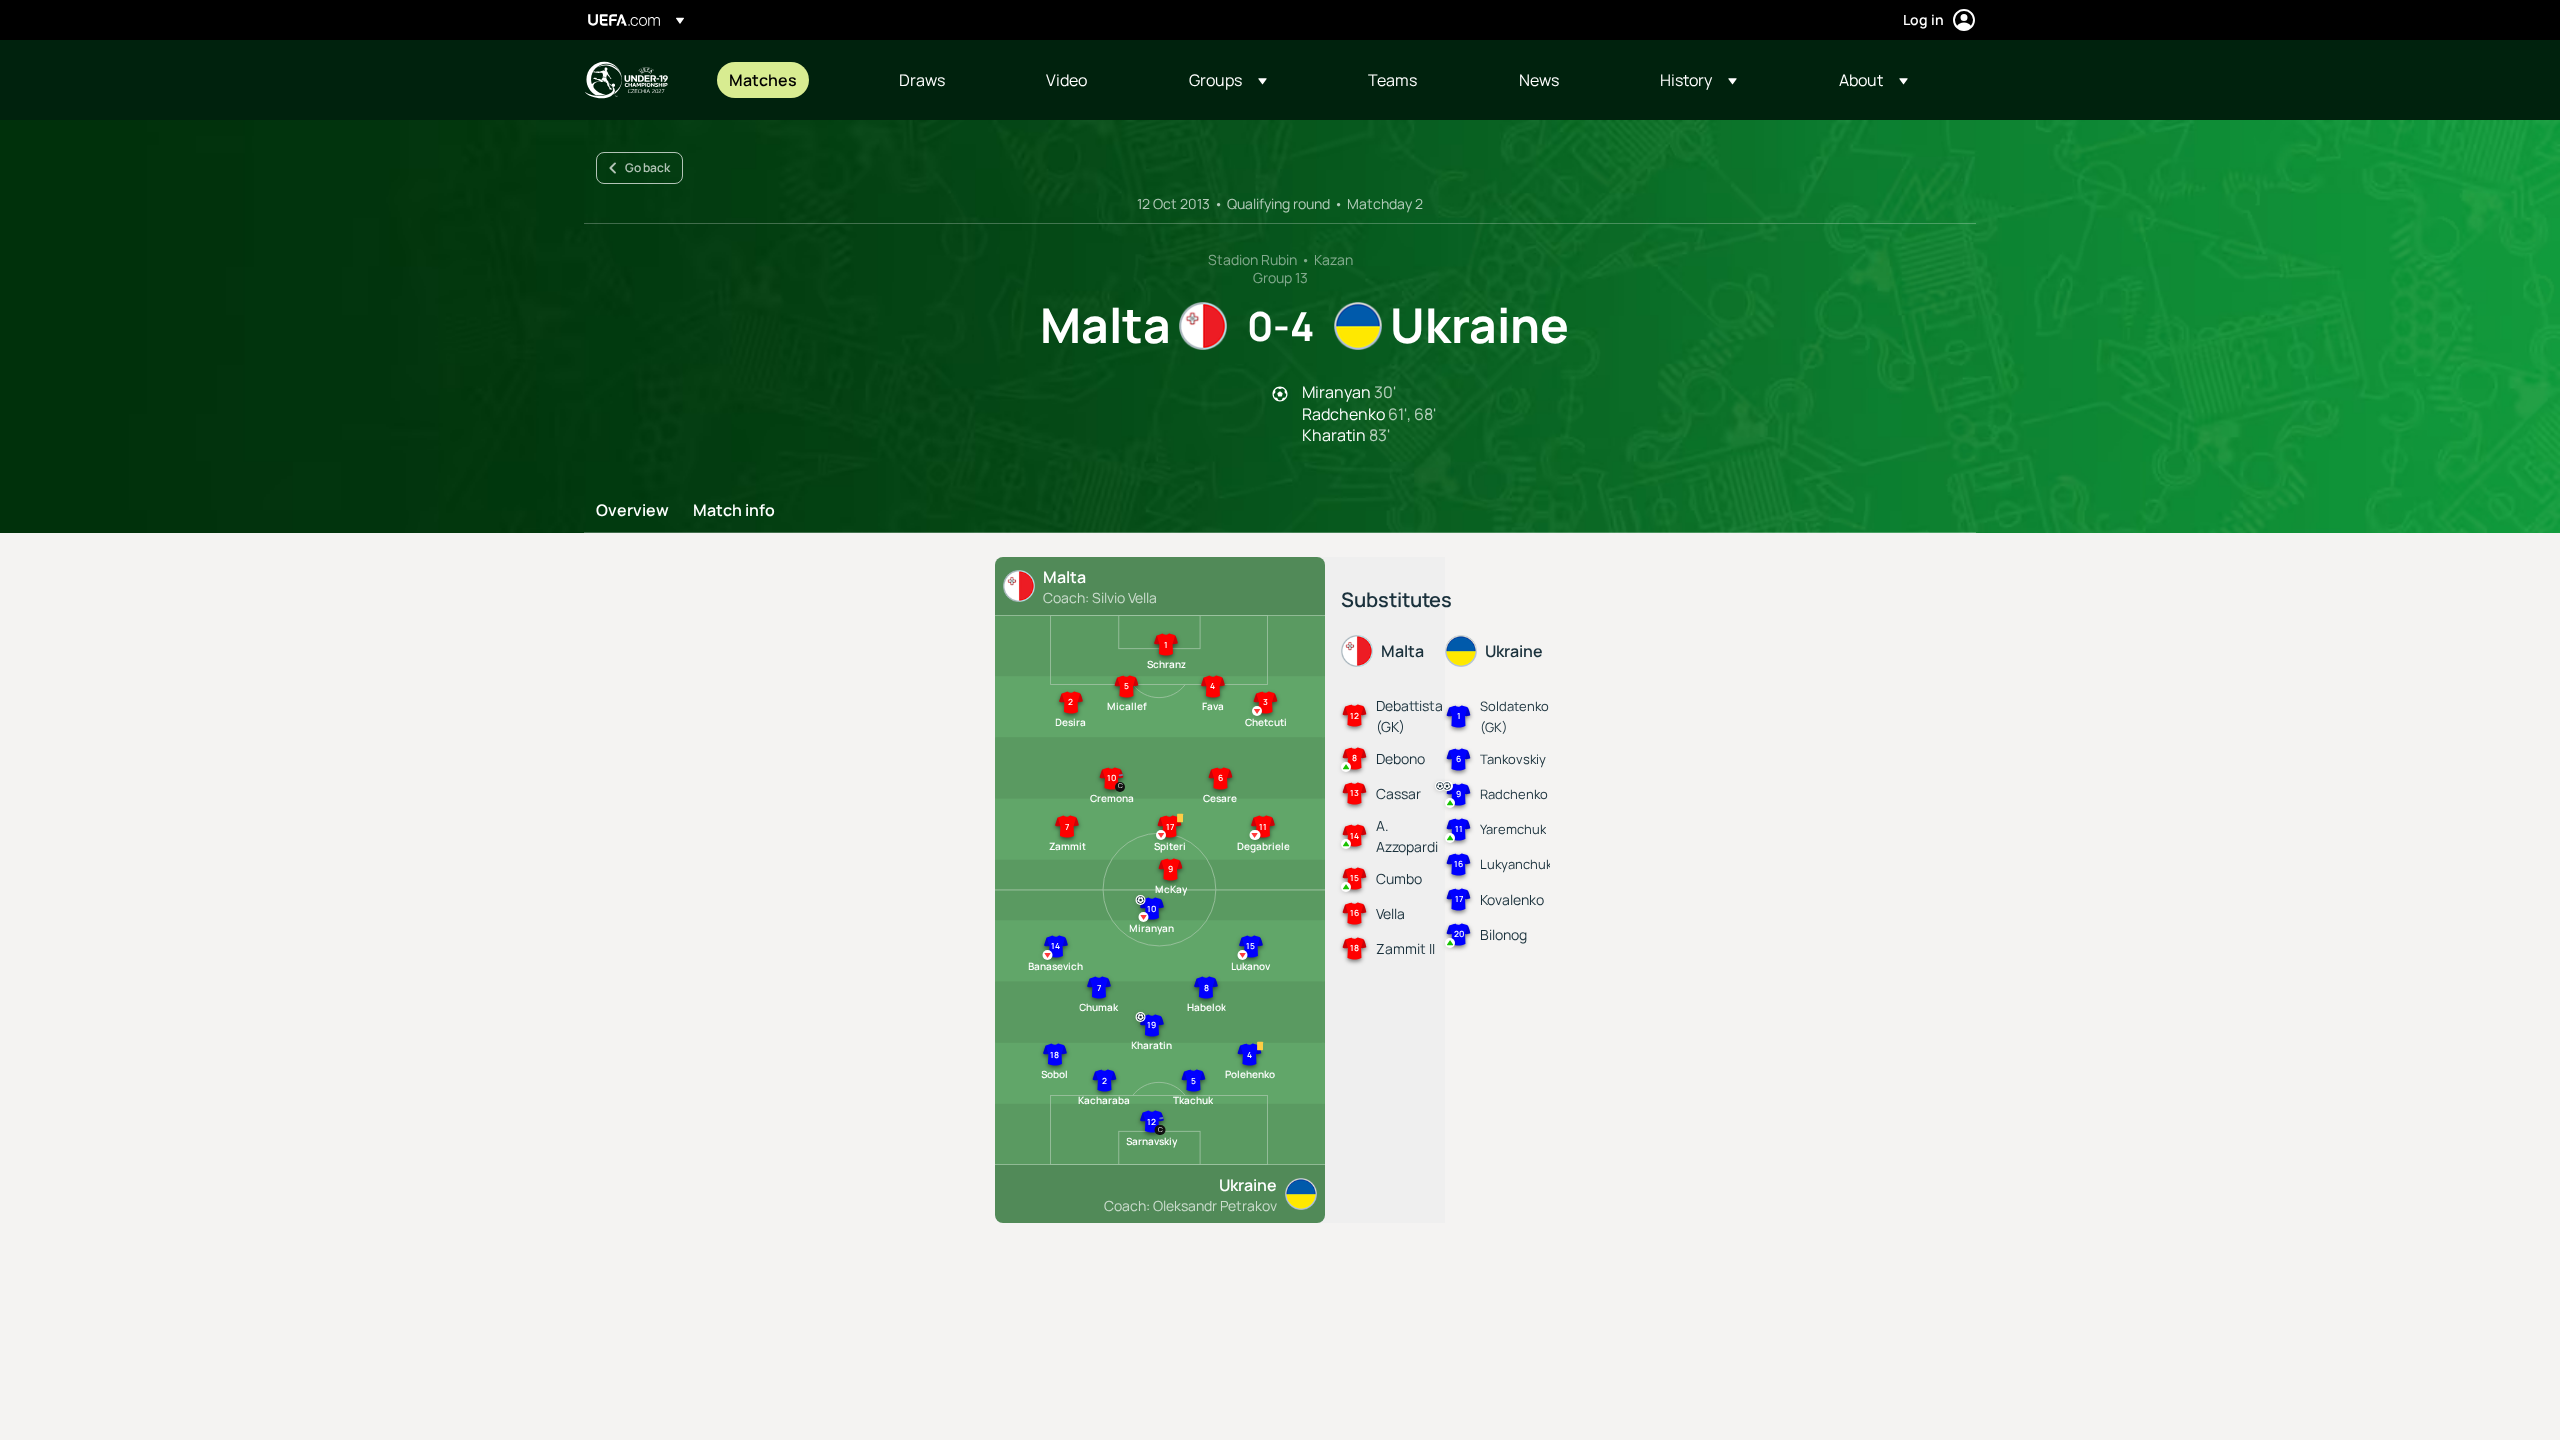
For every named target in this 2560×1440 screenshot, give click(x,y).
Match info (734, 511)
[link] (763, 80)
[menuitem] (789, 80)
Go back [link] (647, 167)
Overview (632, 511)
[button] (1228, 80)
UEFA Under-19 (626, 80)
